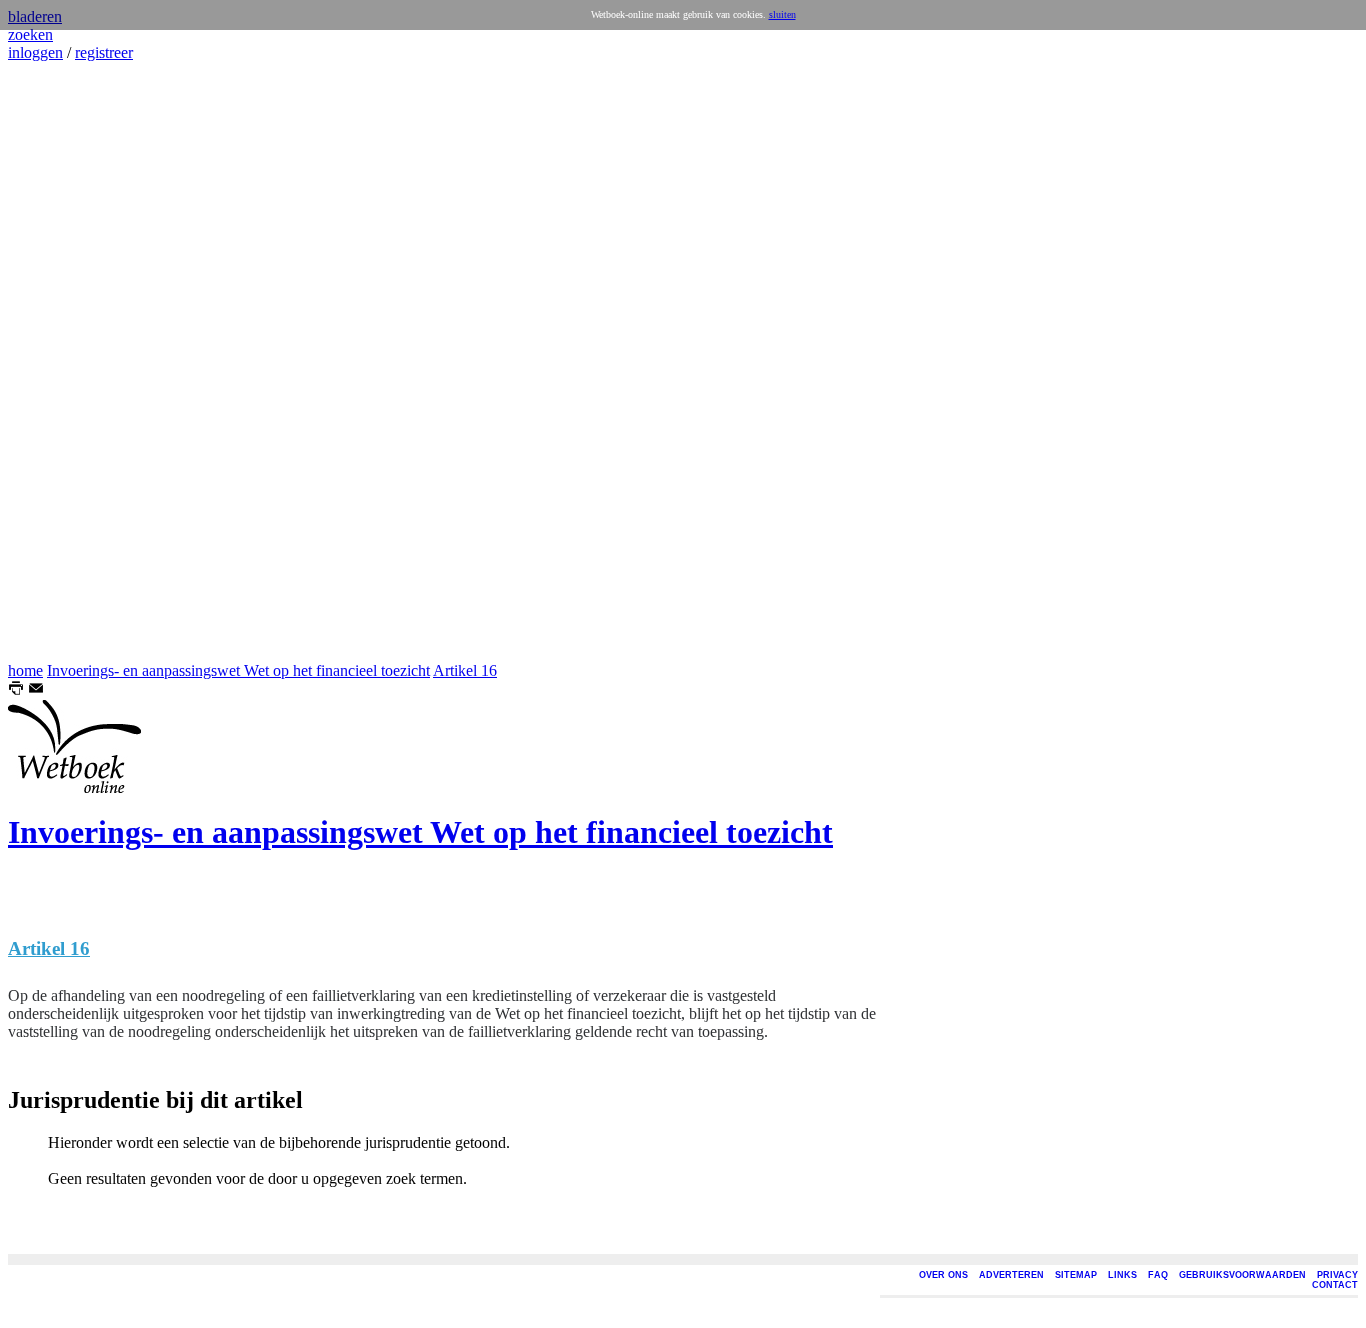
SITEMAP (1076, 1275)
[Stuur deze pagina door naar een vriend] (36, 690)
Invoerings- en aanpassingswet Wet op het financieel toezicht (238, 670)
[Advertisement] (68, 362)
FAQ (1158, 1275)
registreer (104, 52)
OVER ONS (943, 1275)
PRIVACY (1337, 1275)
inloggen (35, 52)
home (25, 670)
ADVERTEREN (1011, 1275)
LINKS (1122, 1275)
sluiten (782, 14)
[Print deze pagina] (16, 690)
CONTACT (1335, 1285)
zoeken (30, 34)
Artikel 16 (465, 670)
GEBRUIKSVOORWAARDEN (1242, 1275)
